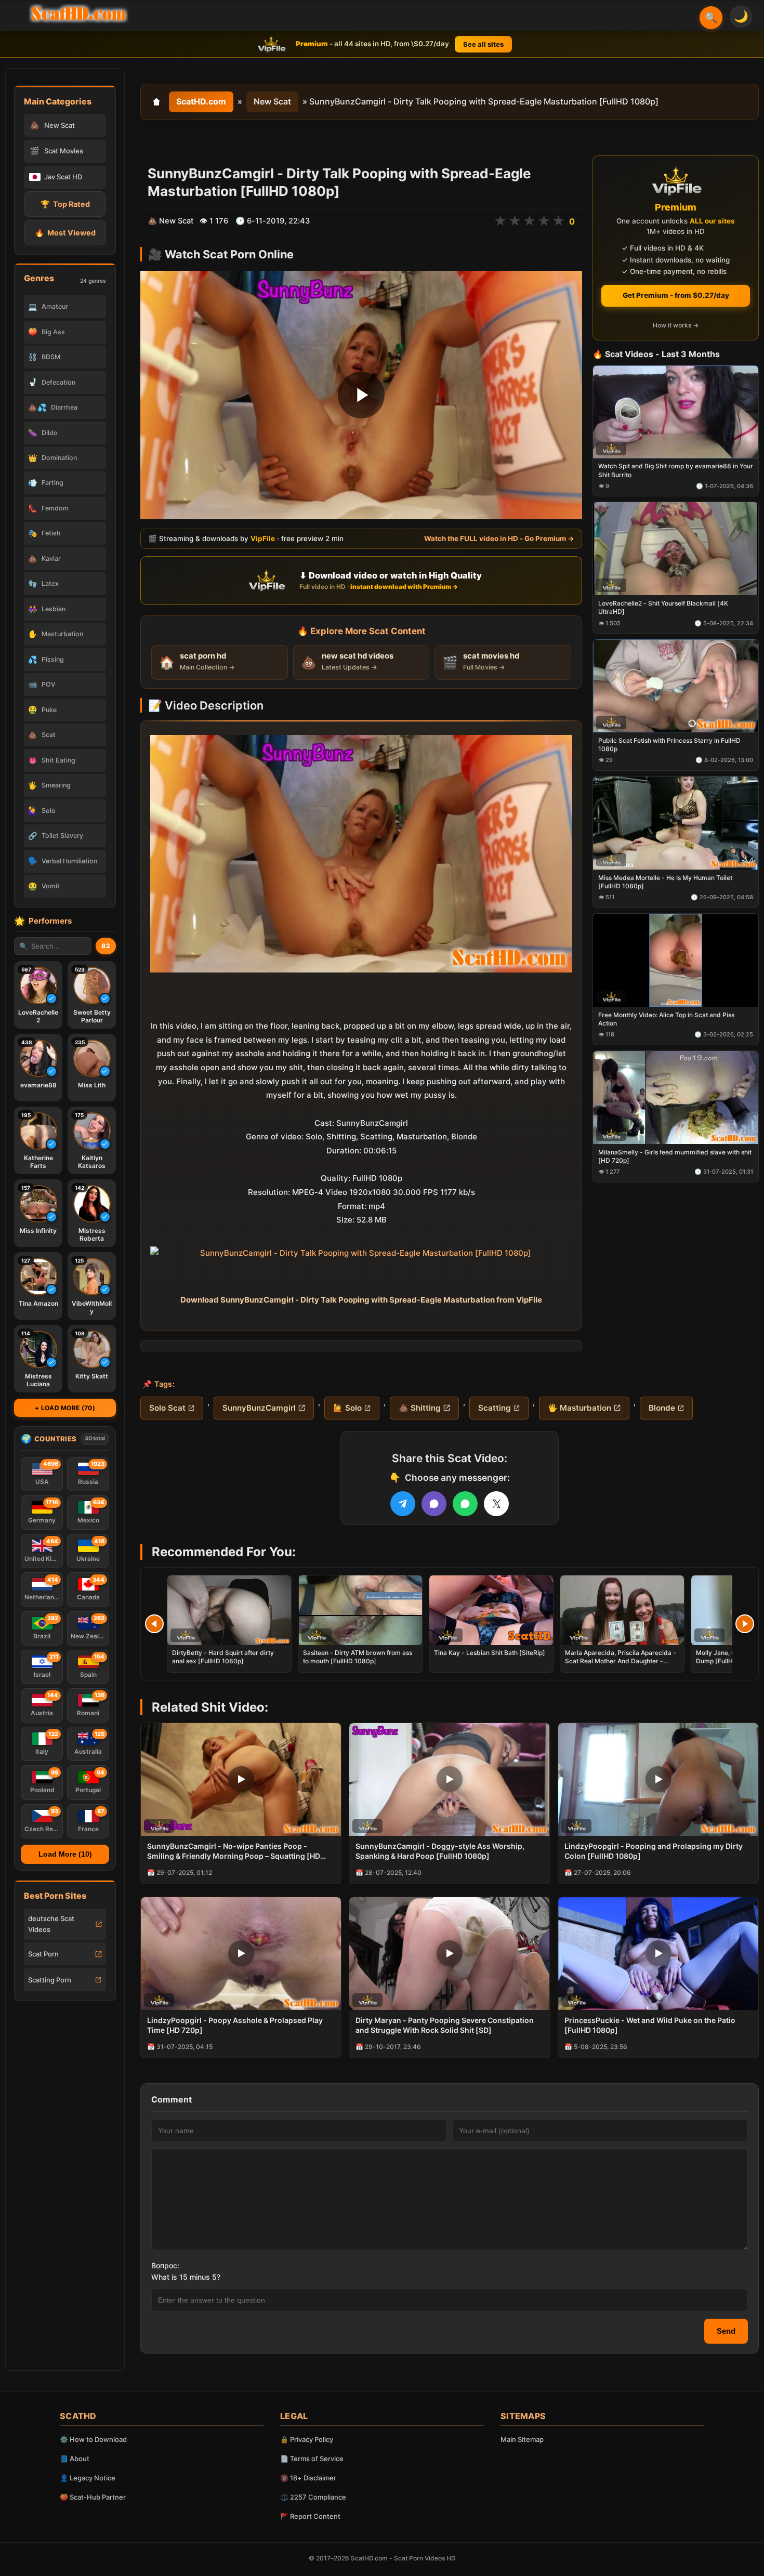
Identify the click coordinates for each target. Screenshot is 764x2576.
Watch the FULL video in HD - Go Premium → (499, 538)
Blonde (662, 1408)
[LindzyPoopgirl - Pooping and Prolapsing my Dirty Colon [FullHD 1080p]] (658, 1779)
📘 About (75, 2459)
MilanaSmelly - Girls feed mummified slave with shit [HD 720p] (675, 1156)
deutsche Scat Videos (51, 1924)
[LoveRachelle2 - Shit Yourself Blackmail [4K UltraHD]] (676, 549)
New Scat (272, 101)
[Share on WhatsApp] (465, 1504)
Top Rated (65, 204)
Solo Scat (167, 1408)
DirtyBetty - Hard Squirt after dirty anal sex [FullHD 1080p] (223, 1657)
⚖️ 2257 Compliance (313, 2497)
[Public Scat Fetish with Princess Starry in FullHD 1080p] (676, 686)
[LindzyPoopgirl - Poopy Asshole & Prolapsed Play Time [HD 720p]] (241, 1954)
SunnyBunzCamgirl (259, 1408)
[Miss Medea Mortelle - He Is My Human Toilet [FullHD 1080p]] (676, 823)
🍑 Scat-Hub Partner (93, 2497)
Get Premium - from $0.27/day (676, 295)
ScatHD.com (201, 101)
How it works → (676, 326)
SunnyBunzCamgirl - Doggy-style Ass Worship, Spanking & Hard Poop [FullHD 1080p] (440, 1851)
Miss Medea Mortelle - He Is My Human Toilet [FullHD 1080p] (665, 882)
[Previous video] (154, 1624)
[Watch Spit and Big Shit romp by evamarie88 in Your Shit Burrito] (676, 412)
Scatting (495, 1408)
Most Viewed (65, 233)
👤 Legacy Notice (88, 2478)
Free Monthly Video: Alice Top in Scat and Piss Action (666, 1019)
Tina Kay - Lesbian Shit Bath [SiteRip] (490, 1653)
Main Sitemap (522, 2439)
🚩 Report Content (310, 2516)
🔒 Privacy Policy (307, 2439)
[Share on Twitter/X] (496, 1504)
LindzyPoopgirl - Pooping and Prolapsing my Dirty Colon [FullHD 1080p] (654, 1851)
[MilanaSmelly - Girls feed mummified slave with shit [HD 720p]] (676, 1098)
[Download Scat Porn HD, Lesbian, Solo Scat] (78, 14)
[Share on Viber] (434, 1504)
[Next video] (745, 1624)
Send (726, 2331)
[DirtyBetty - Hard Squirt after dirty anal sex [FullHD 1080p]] (229, 1610)
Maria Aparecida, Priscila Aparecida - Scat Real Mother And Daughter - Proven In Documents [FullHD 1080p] (621, 1661)
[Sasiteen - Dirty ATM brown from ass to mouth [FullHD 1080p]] (360, 1610)
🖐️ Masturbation (579, 1408)
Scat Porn (43, 1954)
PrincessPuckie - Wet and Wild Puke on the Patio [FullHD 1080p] (650, 2025)
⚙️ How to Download (93, 2439)
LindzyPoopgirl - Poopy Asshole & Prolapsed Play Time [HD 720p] (235, 2025)
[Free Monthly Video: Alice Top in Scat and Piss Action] (676, 960)
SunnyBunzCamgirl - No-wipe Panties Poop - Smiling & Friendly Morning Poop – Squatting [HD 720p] (234, 1851)
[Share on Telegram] (403, 1504)
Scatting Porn (50, 1980)
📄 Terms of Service (312, 2459)
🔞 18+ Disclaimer (308, 2478)
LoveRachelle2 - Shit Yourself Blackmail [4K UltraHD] (663, 608)
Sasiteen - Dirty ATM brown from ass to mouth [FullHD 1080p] (358, 1657)
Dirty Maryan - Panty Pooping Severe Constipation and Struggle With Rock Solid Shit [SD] (445, 2025)
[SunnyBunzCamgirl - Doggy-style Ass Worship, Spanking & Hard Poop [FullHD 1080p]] (449, 1779)
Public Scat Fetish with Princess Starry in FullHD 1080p (669, 745)
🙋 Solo (347, 1408)
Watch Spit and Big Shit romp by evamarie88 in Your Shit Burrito (676, 471)
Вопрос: (165, 2265)
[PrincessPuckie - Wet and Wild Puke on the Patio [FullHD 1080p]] (658, 1954)
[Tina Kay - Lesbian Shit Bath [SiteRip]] (491, 1610)
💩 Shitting (420, 1408)
